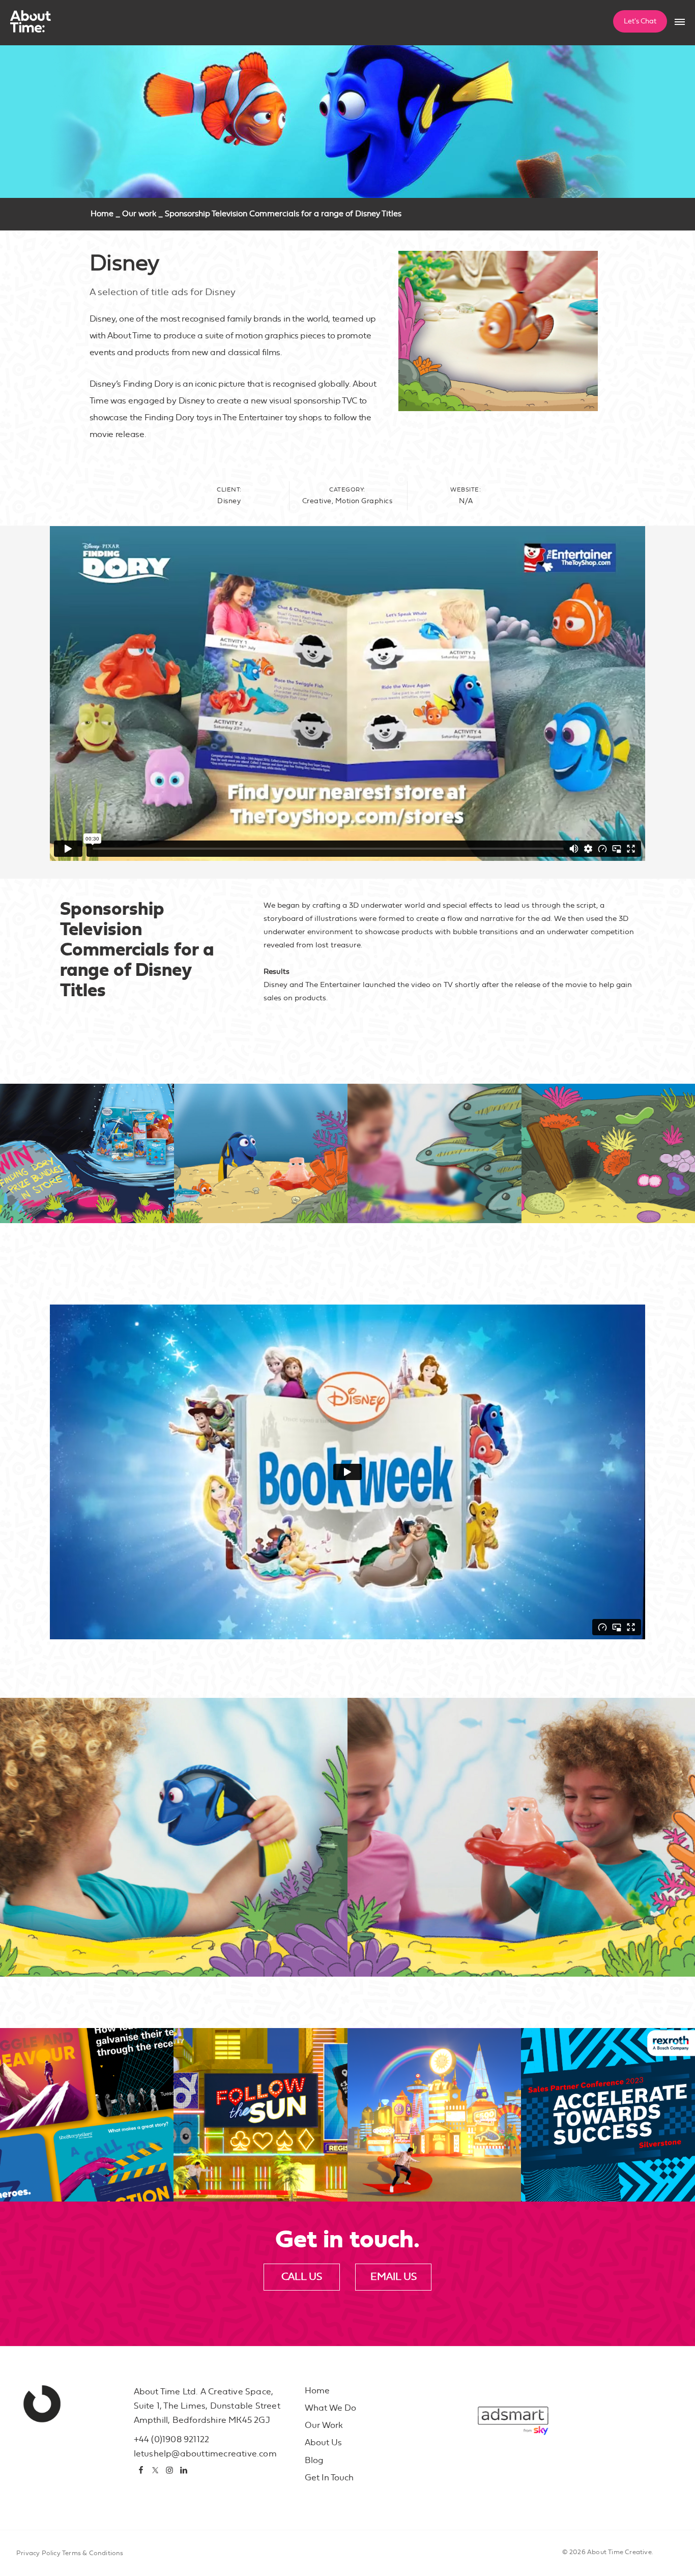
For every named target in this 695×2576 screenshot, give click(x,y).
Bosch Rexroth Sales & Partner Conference (605, 2168)
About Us (323, 2442)
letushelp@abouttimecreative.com (205, 2454)
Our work (139, 214)
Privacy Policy (38, 2553)
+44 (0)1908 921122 (172, 2439)
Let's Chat (640, 21)
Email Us (394, 2277)
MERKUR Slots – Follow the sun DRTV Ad (427, 2162)
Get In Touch (329, 2478)
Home (102, 214)
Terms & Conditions (93, 2553)
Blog (314, 2460)
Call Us (302, 2277)
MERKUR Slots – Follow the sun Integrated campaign (256, 2162)
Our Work (324, 2425)
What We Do (330, 2408)
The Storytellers (68, 2174)
